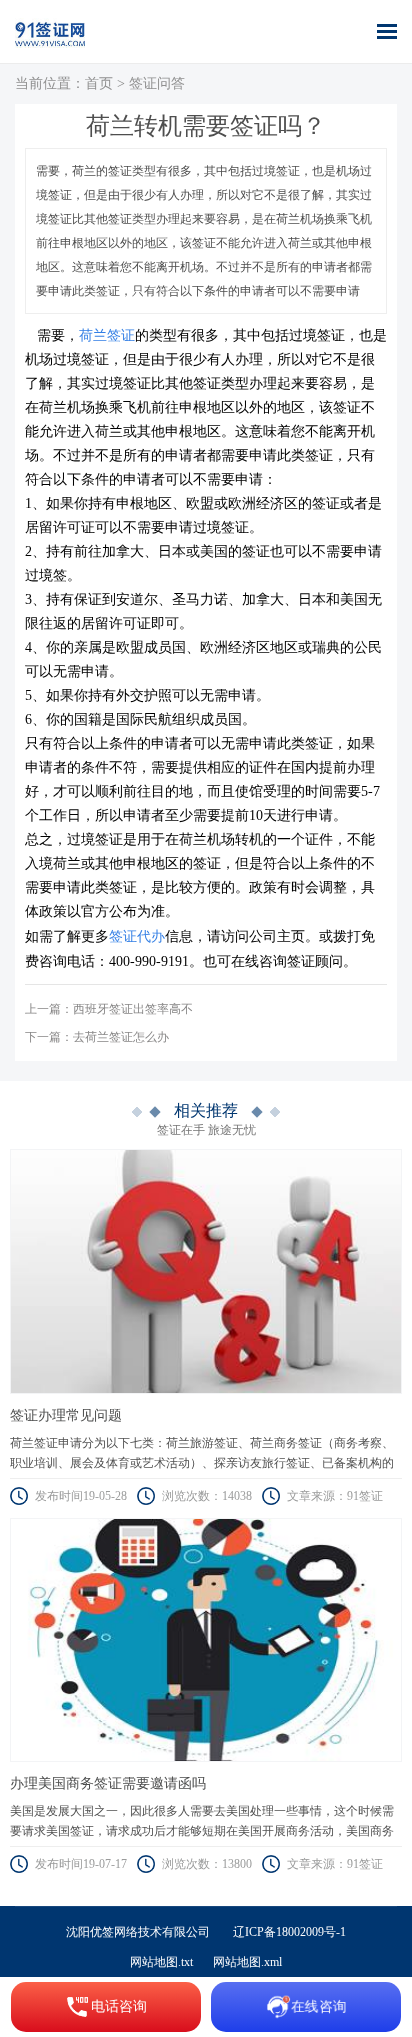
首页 (99, 83)
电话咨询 (119, 2006)
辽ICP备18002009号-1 (289, 1932)
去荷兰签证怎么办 (121, 1037)
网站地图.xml (247, 1962)
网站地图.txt (161, 1962)
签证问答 (157, 83)
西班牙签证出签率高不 (133, 1009)
